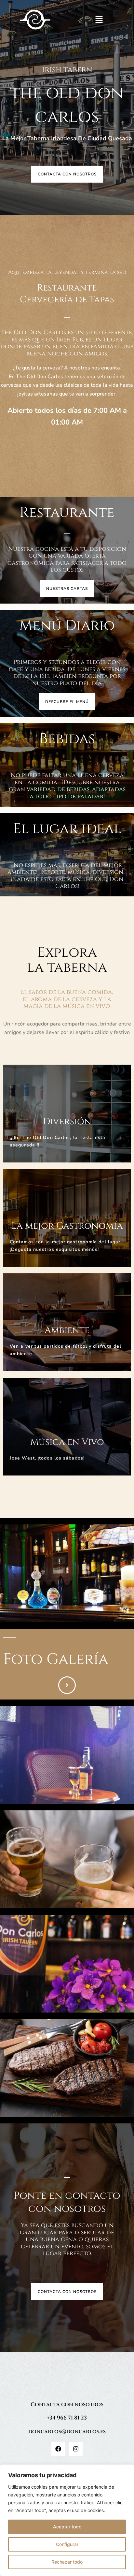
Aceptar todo (67, 2527)
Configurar (67, 2544)
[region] (67, 2520)
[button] (99, 20)
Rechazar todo (67, 2562)
